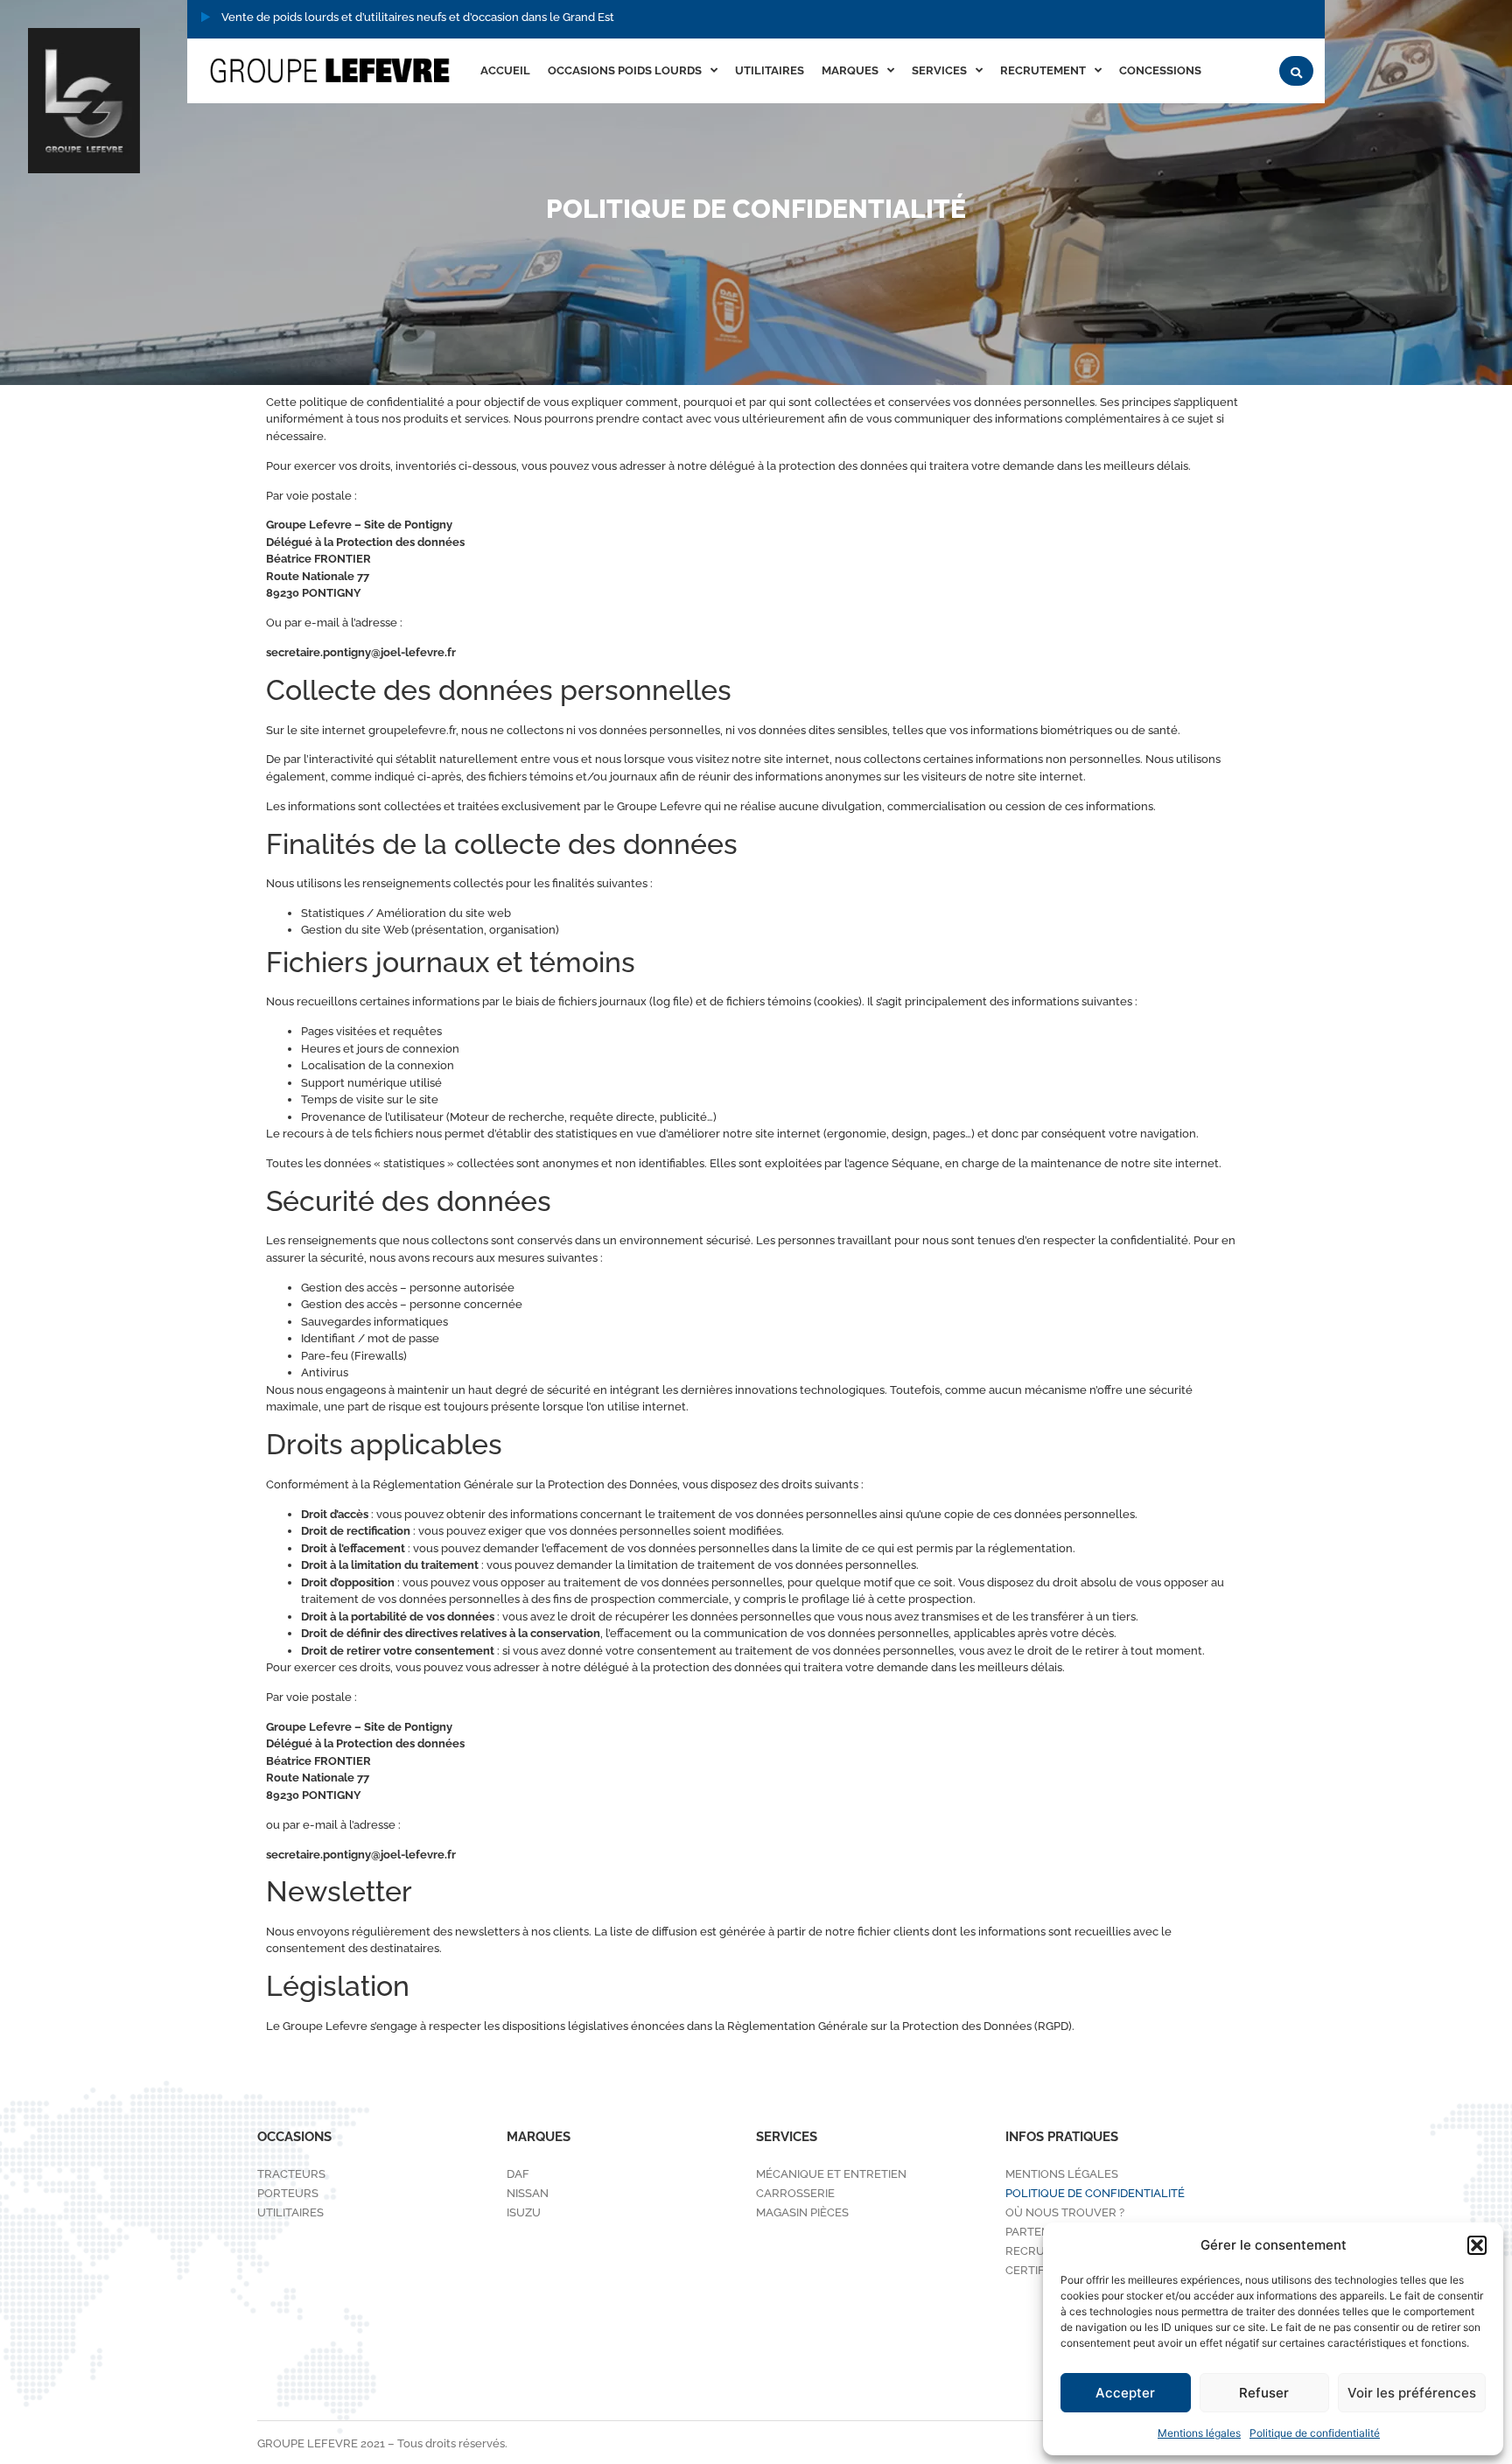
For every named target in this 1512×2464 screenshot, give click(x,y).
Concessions (1160, 70)
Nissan (528, 2193)
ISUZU (524, 2212)
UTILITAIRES (770, 70)
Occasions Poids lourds (625, 70)
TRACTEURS (291, 2174)
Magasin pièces (802, 2212)
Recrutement (1043, 70)
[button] (1477, 2245)
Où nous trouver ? (1065, 2212)
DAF (518, 2174)
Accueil (505, 70)
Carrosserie (795, 2193)
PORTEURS (288, 2193)
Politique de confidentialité (1315, 2433)
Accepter (1125, 2393)
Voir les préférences (1412, 2393)
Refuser (1264, 2393)
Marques (850, 70)
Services (939, 70)
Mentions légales (1199, 2433)
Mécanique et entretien (831, 2174)
